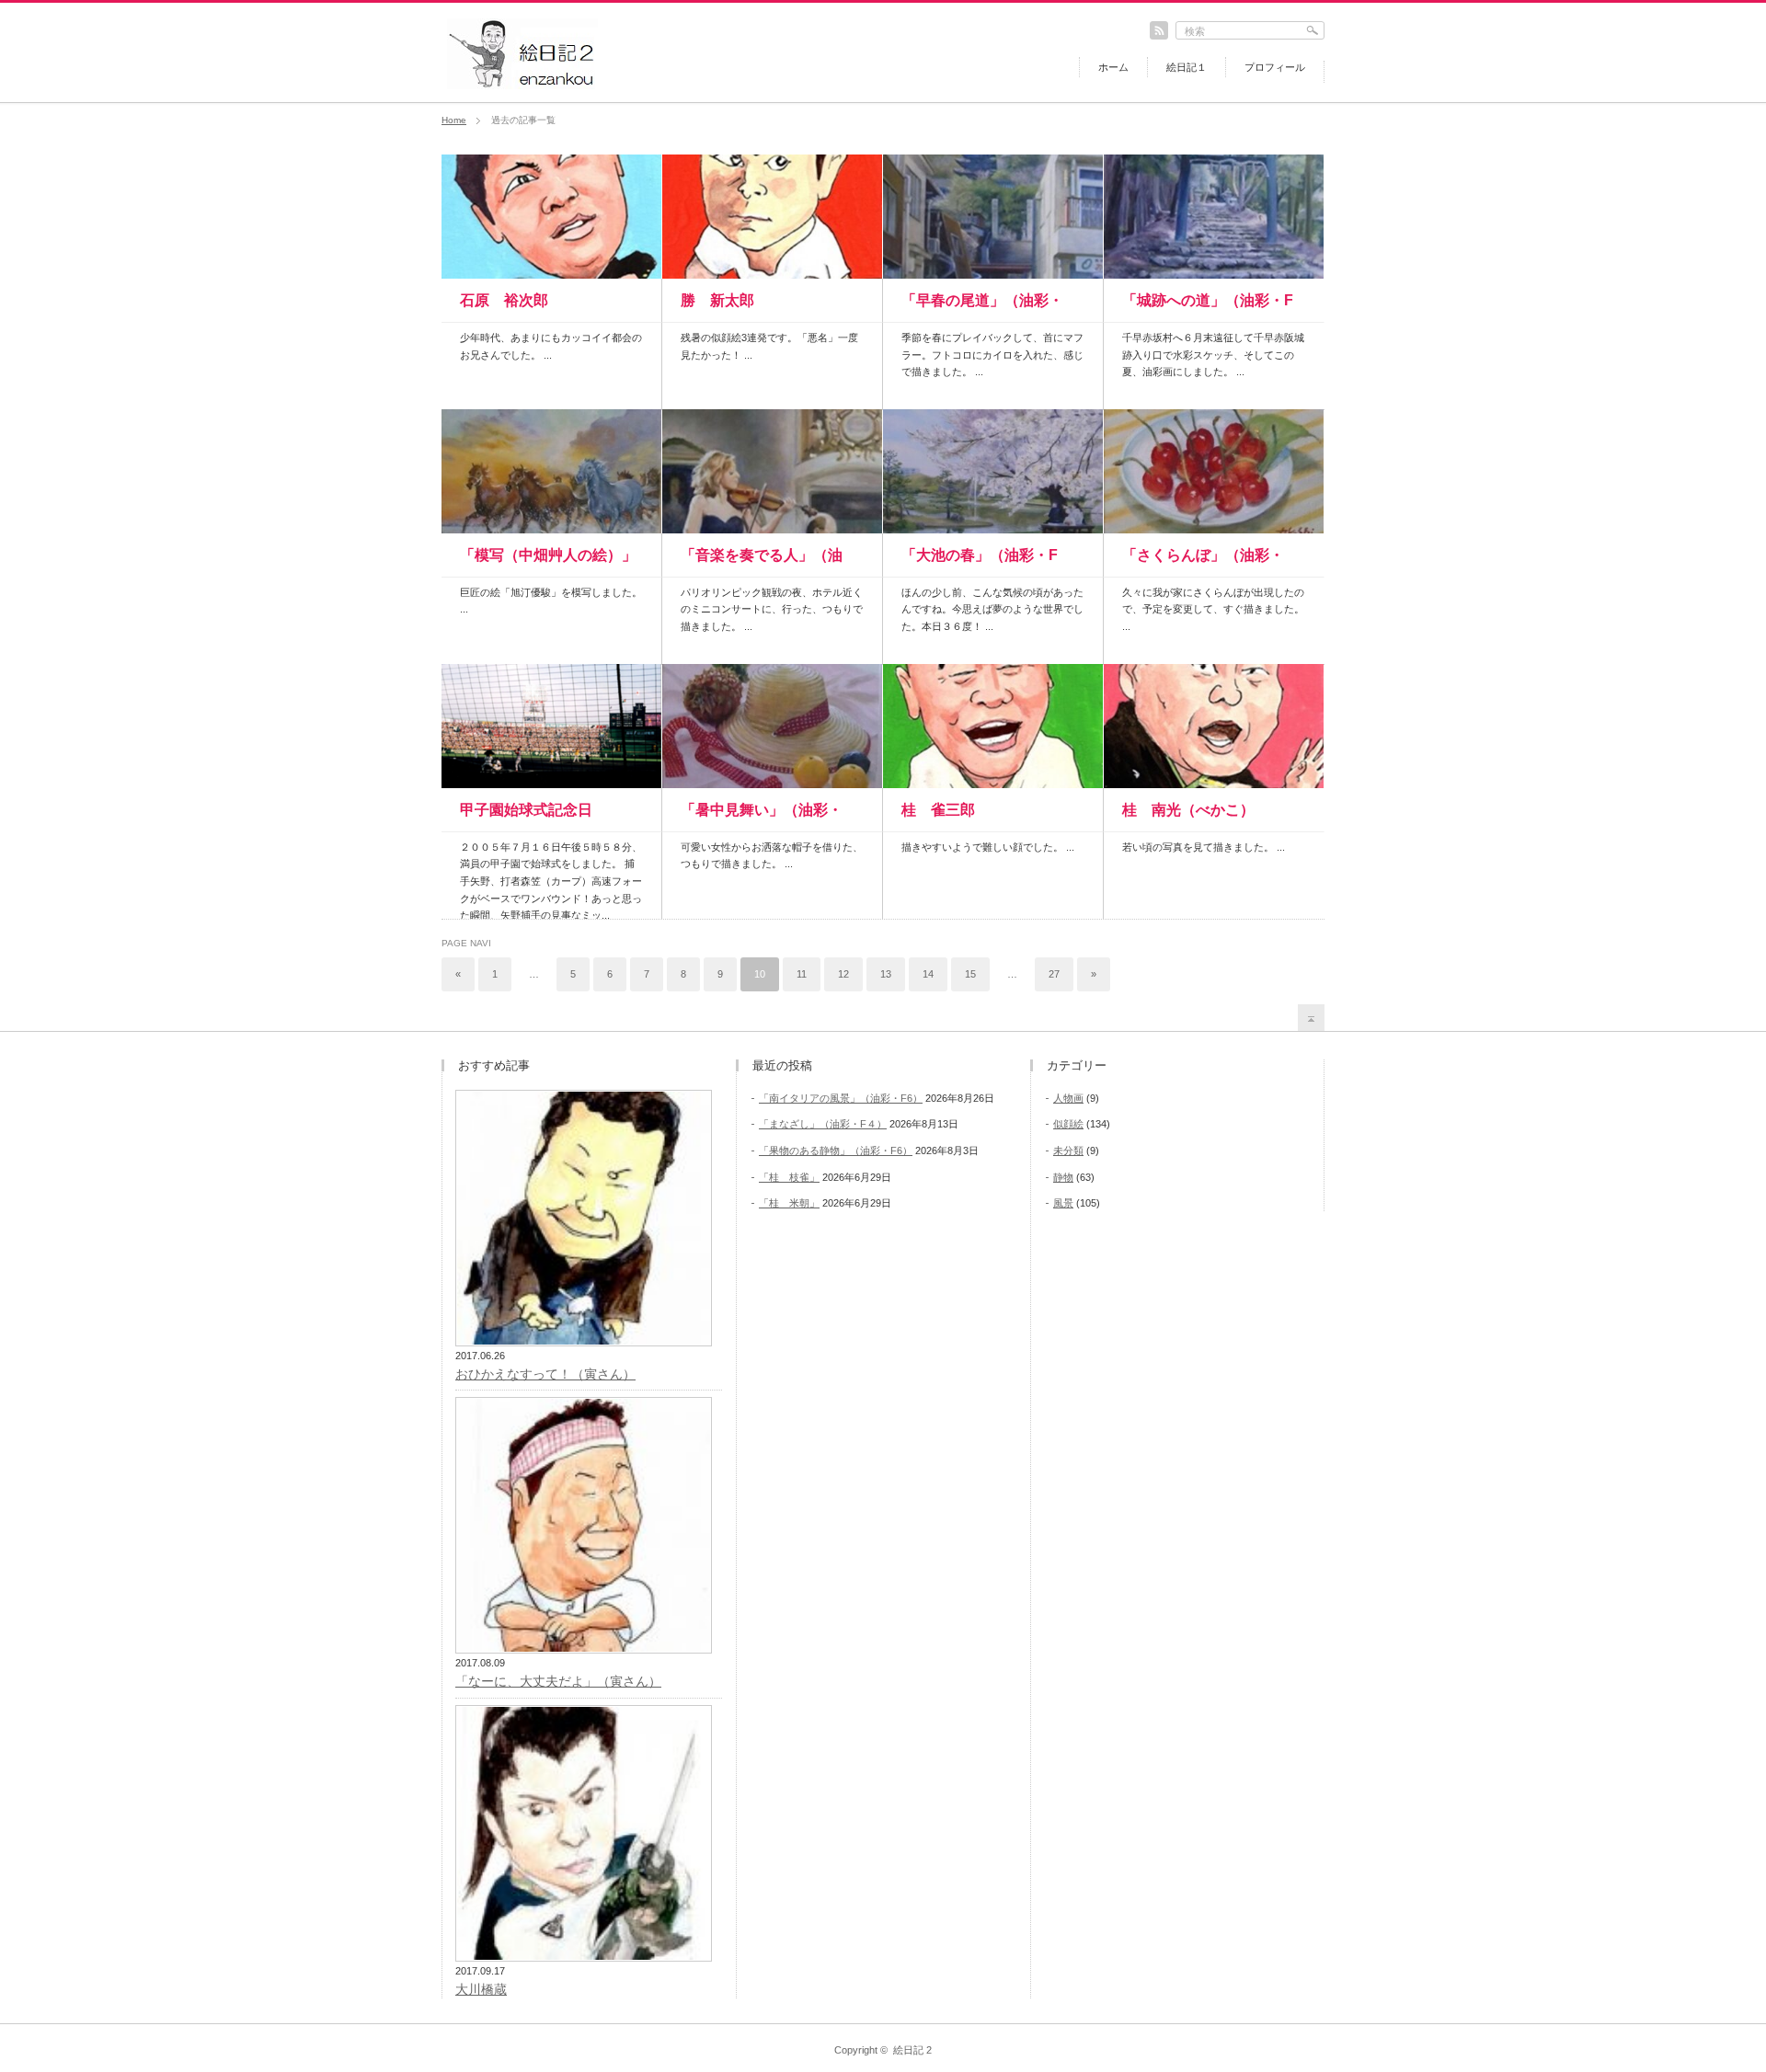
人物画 (1068, 1098)
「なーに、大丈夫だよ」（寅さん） (558, 1681)
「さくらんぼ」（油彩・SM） (1203, 562)
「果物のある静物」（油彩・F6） (836, 1150)
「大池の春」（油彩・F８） (980, 562)
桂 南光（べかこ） (1188, 810)
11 (802, 974)
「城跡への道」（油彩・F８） (1208, 307)
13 (886, 974)
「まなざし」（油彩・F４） (823, 1124)
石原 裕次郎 (504, 300)
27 (1054, 974)
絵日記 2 (912, 2050)
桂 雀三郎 (938, 810)
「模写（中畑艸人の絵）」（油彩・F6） (548, 562)
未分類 (1068, 1150)
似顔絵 (1068, 1124)
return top (1311, 1018)
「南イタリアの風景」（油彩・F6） (841, 1098)
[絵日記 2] (522, 84)
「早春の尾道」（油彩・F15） (982, 307)
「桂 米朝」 (789, 1203)
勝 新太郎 (717, 300)
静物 (1063, 1177)
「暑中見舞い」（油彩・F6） (762, 817)
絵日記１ (1187, 67)
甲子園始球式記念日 (526, 810)
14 (928, 974)
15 (970, 974)
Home (454, 120)
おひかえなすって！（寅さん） (545, 1374)
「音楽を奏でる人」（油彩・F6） (762, 562)
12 (843, 974)
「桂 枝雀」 (789, 1177)
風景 (1063, 1203)
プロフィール (1275, 67)
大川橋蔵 (481, 1989)
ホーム (1113, 67)
